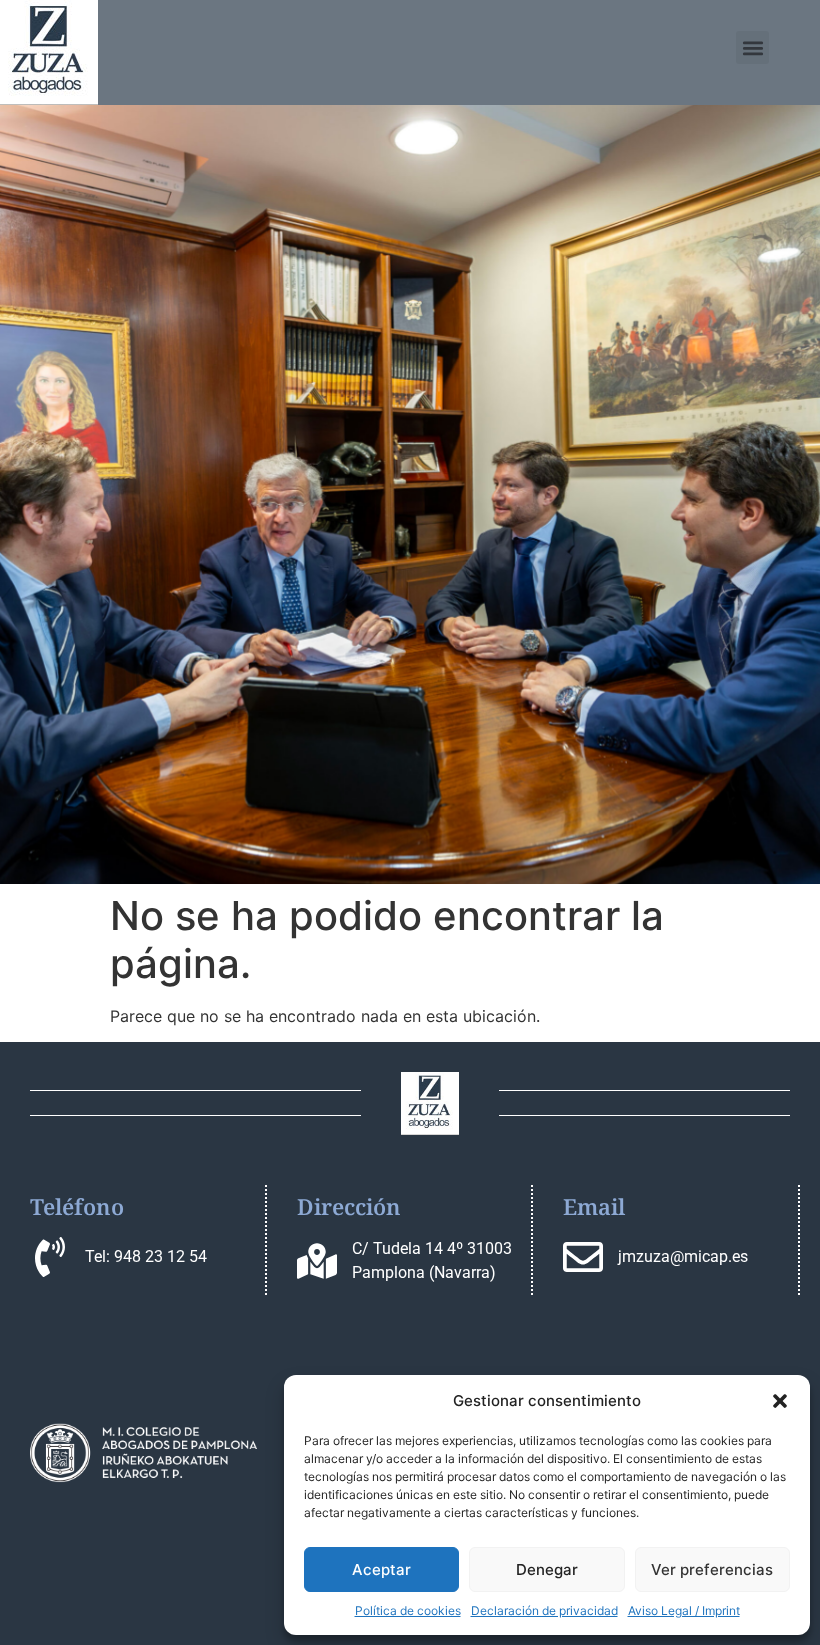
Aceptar (381, 1569)
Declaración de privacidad (544, 1610)
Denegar (547, 1569)
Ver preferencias (712, 1569)
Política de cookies (408, 1610)
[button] (780, 1401)
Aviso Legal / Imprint (684, 1610)
